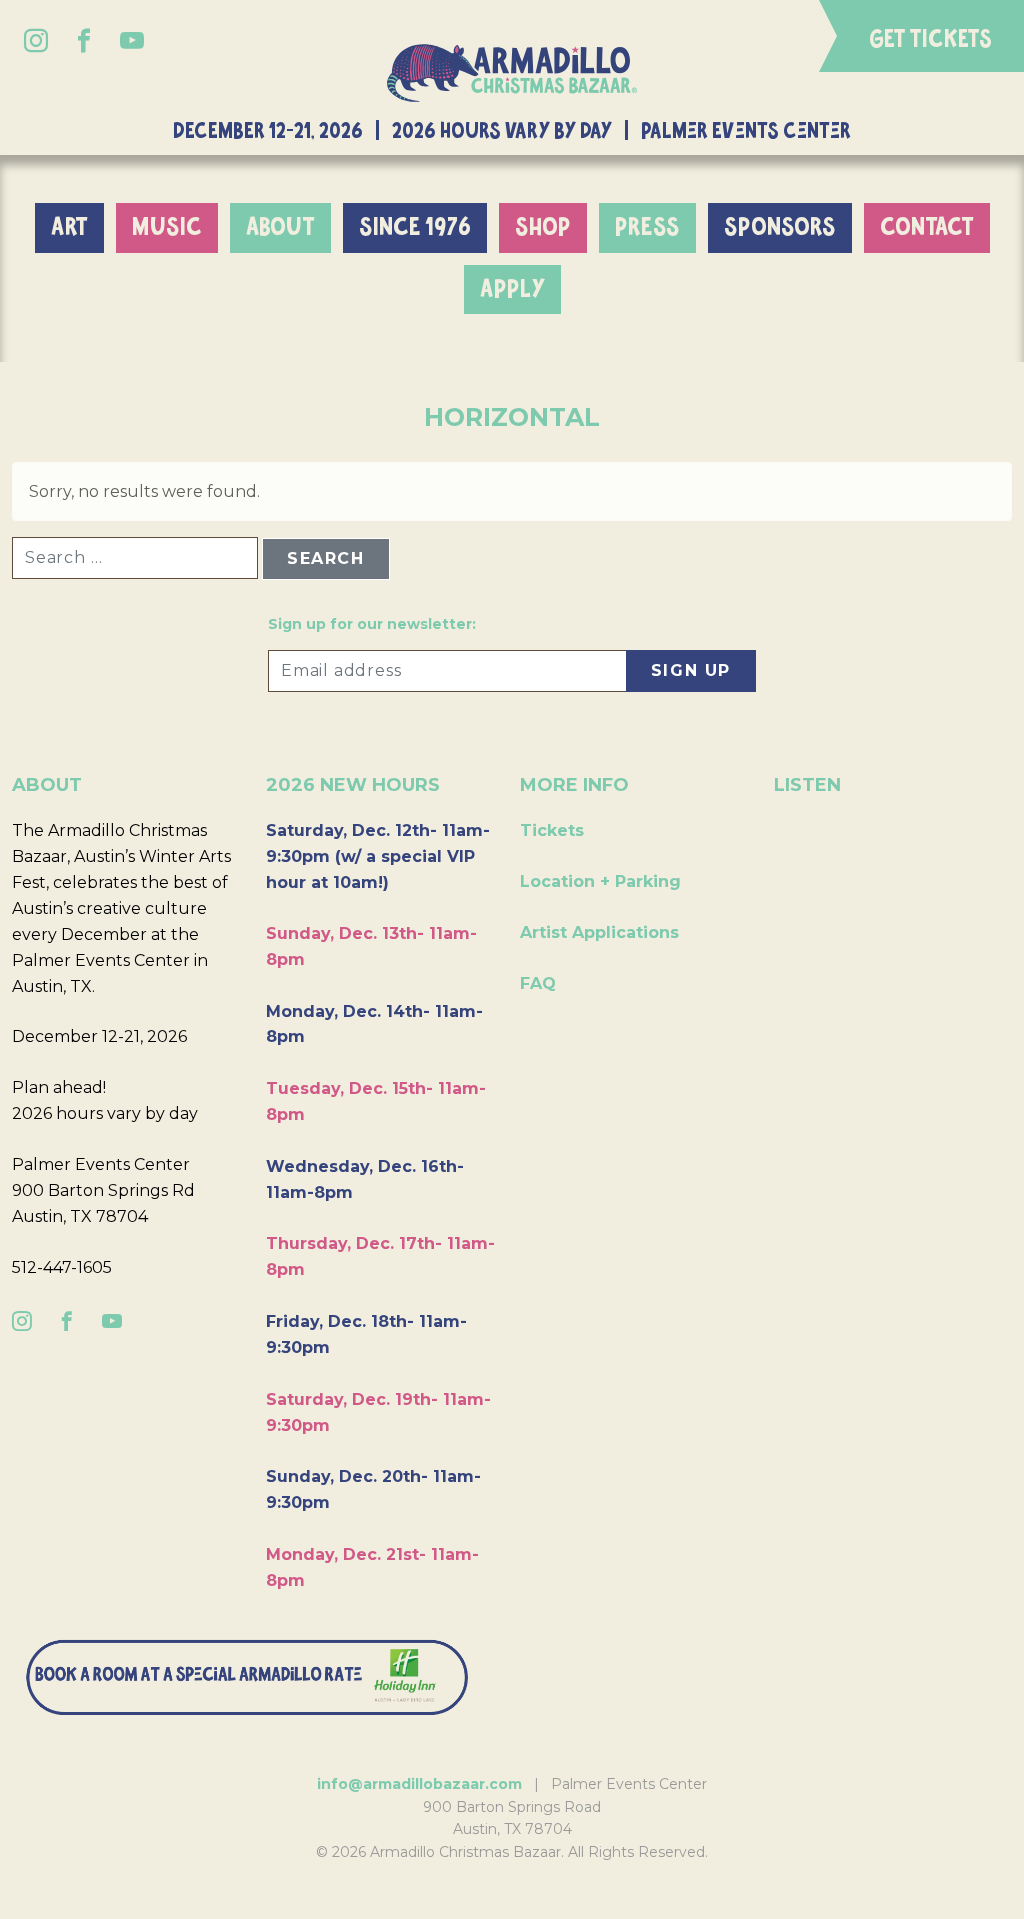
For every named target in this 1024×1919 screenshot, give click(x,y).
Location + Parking (600, 881)
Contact (927, 227)
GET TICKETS (930, 40)
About (280, 227)
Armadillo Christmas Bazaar (512, 73)
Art (69, 227)
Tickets (552, 830)
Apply (512, 289)
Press (647, 227)
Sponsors (780, 227)
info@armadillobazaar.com (419, 1784)
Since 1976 (415, 227)
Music (167, 227)
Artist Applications (599, 932)
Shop (543, 227)
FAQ (538, 983)
